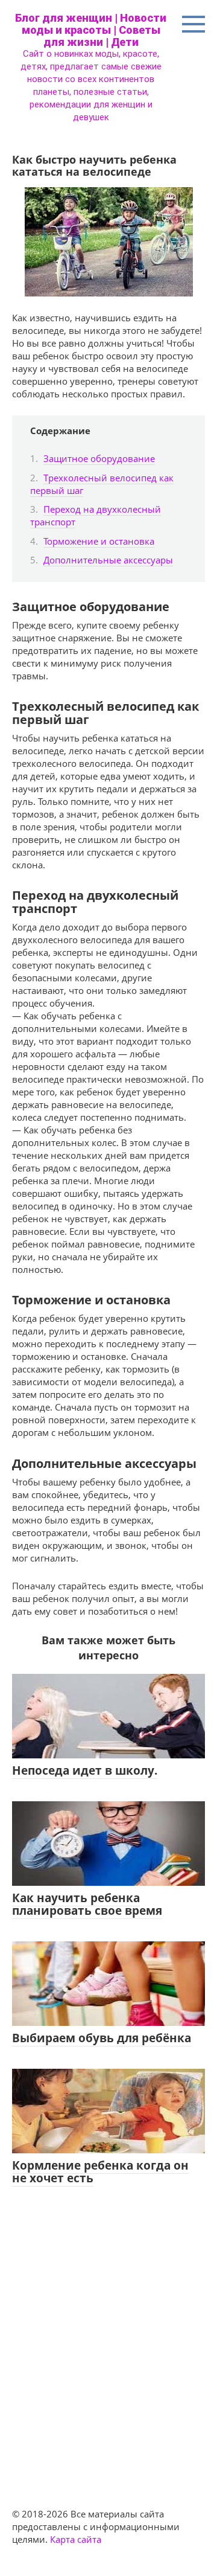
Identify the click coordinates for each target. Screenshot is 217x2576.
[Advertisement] (108, 2336)
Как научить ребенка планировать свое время (87, 1904)
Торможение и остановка (99, 541)
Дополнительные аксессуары (108, 560)
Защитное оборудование (99, 458)
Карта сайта (76, 2539)
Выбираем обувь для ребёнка (102, 2038)
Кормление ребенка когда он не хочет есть (100, 2172)
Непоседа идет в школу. (85, 1770)
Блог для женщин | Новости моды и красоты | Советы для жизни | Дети (91, 30)
